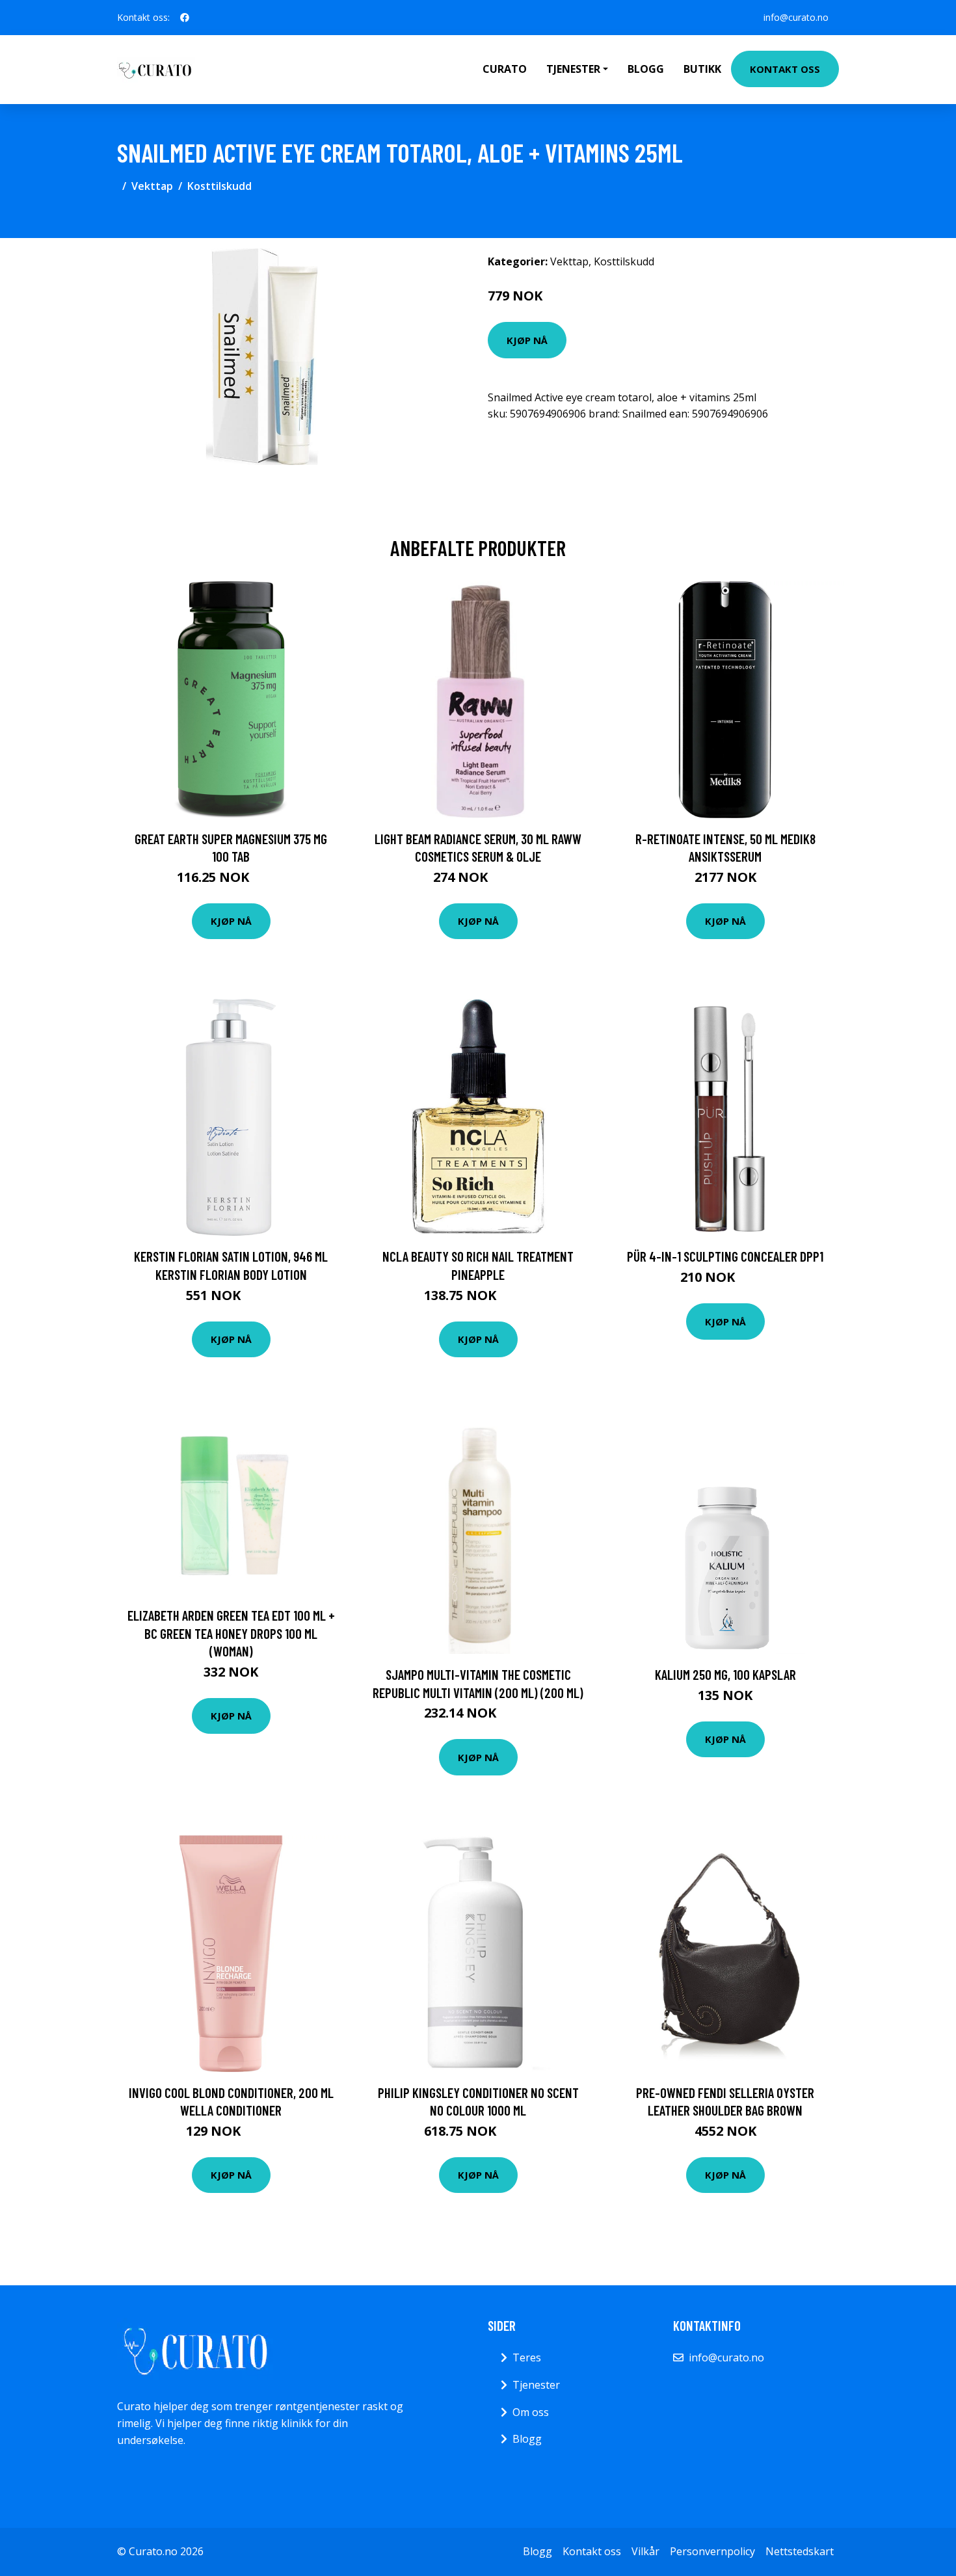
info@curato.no (796, 17)
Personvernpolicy (712, 2551)
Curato (505, 69)
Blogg (646, 69)
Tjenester (536, 2385)
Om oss (531, 2412)
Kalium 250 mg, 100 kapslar (725, 1674)
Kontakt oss (785, 69)
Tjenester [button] (573, 69)
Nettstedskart (800, 2551)
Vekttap (152, 186)
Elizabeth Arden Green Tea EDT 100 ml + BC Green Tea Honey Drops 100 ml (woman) (231, 1633)
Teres (527, 2357)
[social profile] (185, 18)
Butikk (702, 69)
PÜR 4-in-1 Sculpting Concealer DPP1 (725, 1256)
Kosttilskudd (219, 186)
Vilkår (645, 2551)
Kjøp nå (527, 340)
